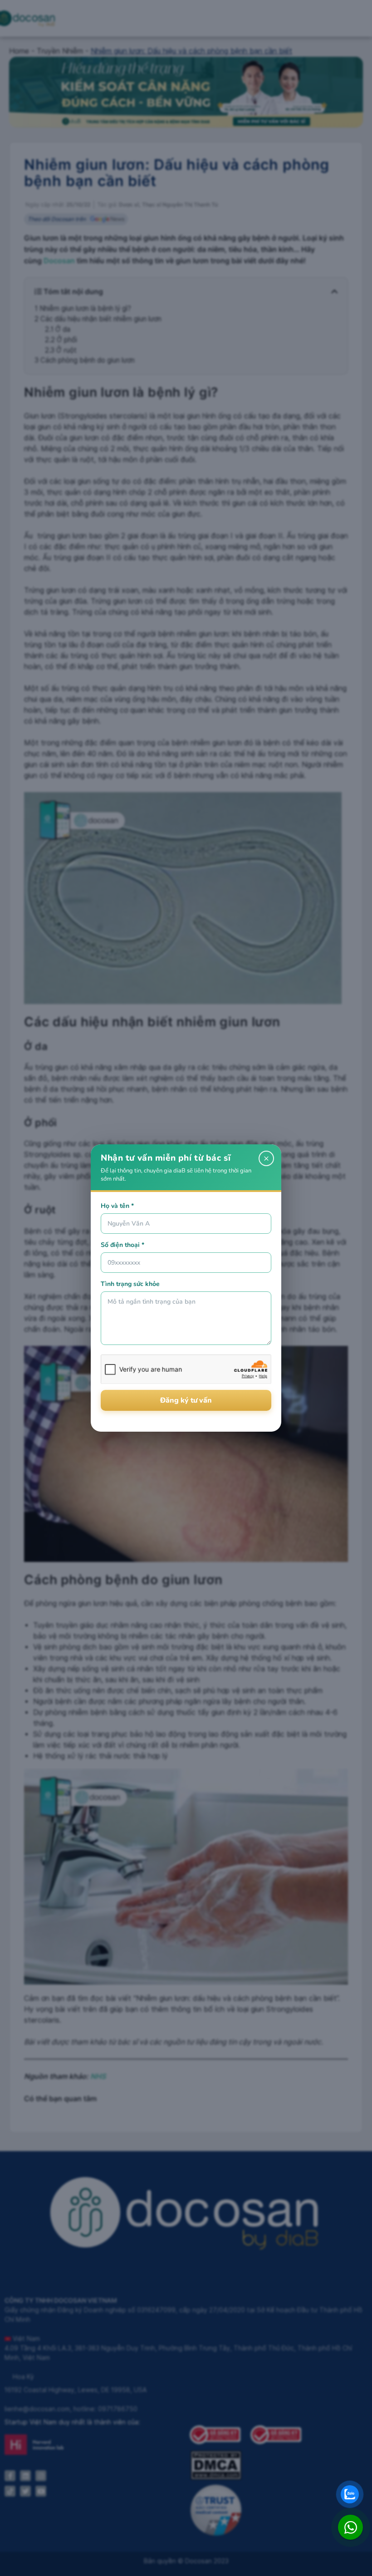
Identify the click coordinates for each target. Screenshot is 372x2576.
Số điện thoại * (122, 1245)
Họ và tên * (117, 1206)
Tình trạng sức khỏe (130, 1284)
